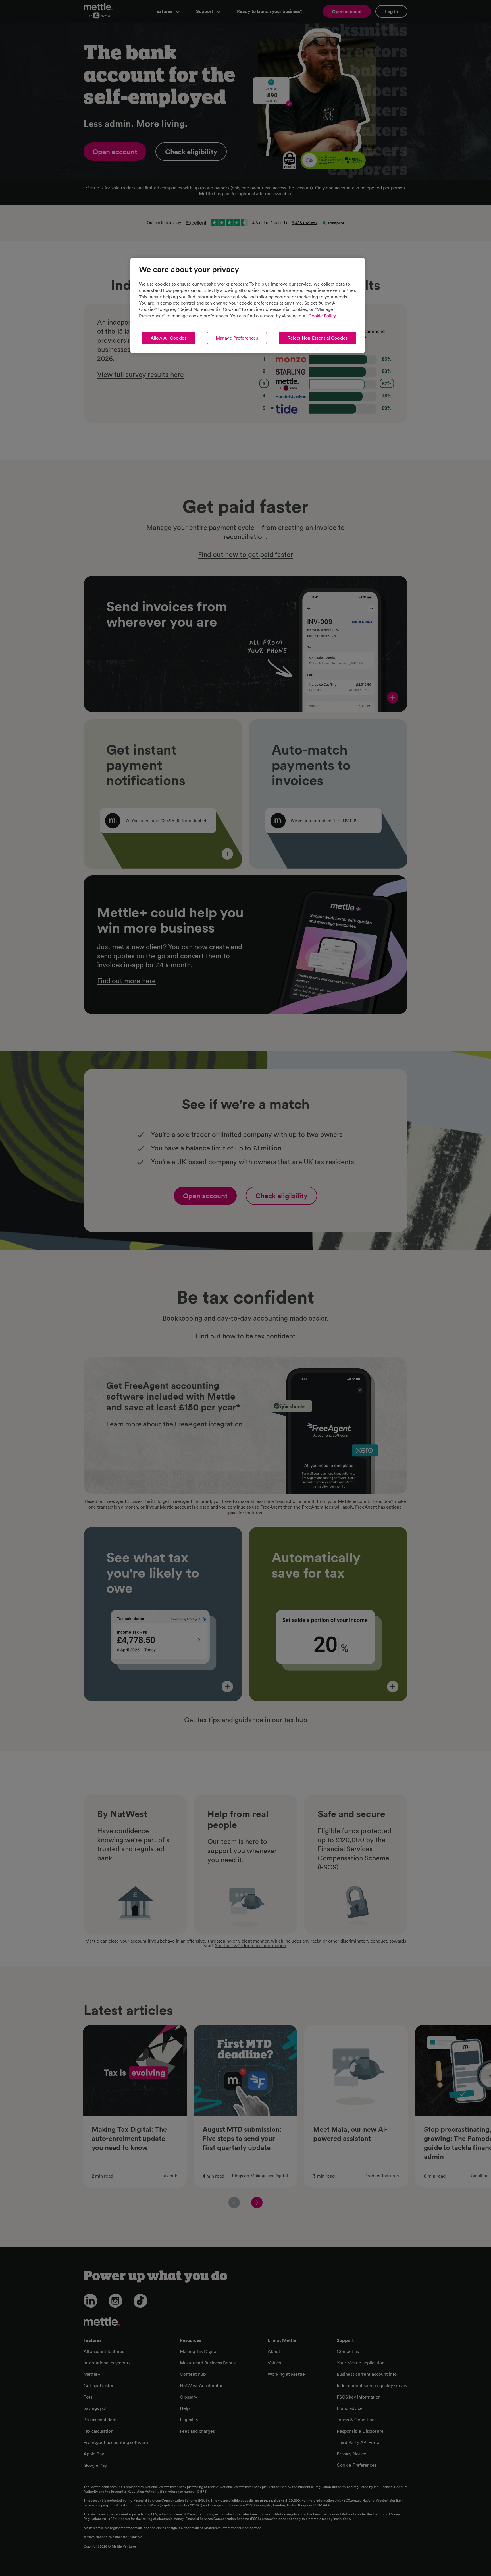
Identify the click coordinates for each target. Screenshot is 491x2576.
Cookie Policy (322, 316)
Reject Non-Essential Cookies (318, 338)
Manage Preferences (237, 338)
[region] (248, 305)
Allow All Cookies (168, 338)
